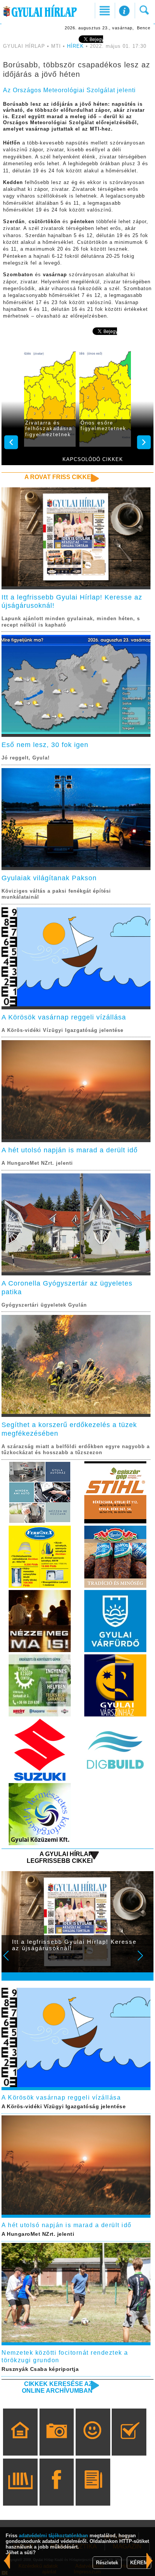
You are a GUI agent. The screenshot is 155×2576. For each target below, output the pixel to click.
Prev (11, 1961)
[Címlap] (20, 2443)
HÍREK (75, 46)
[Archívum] (20, 2493)
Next (144, 1961)
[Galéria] (57, 2443)
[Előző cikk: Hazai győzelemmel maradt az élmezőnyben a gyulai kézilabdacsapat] (150, 2561)
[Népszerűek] (93, 2443)
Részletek (107, 2563)
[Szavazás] (129, 2443)
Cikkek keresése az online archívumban (57, 2387)
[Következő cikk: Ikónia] (7, 2561)
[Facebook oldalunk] (57, 2493)
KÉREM (139, 2563)
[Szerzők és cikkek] (93, 2493)
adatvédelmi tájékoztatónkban (53, 2536)
